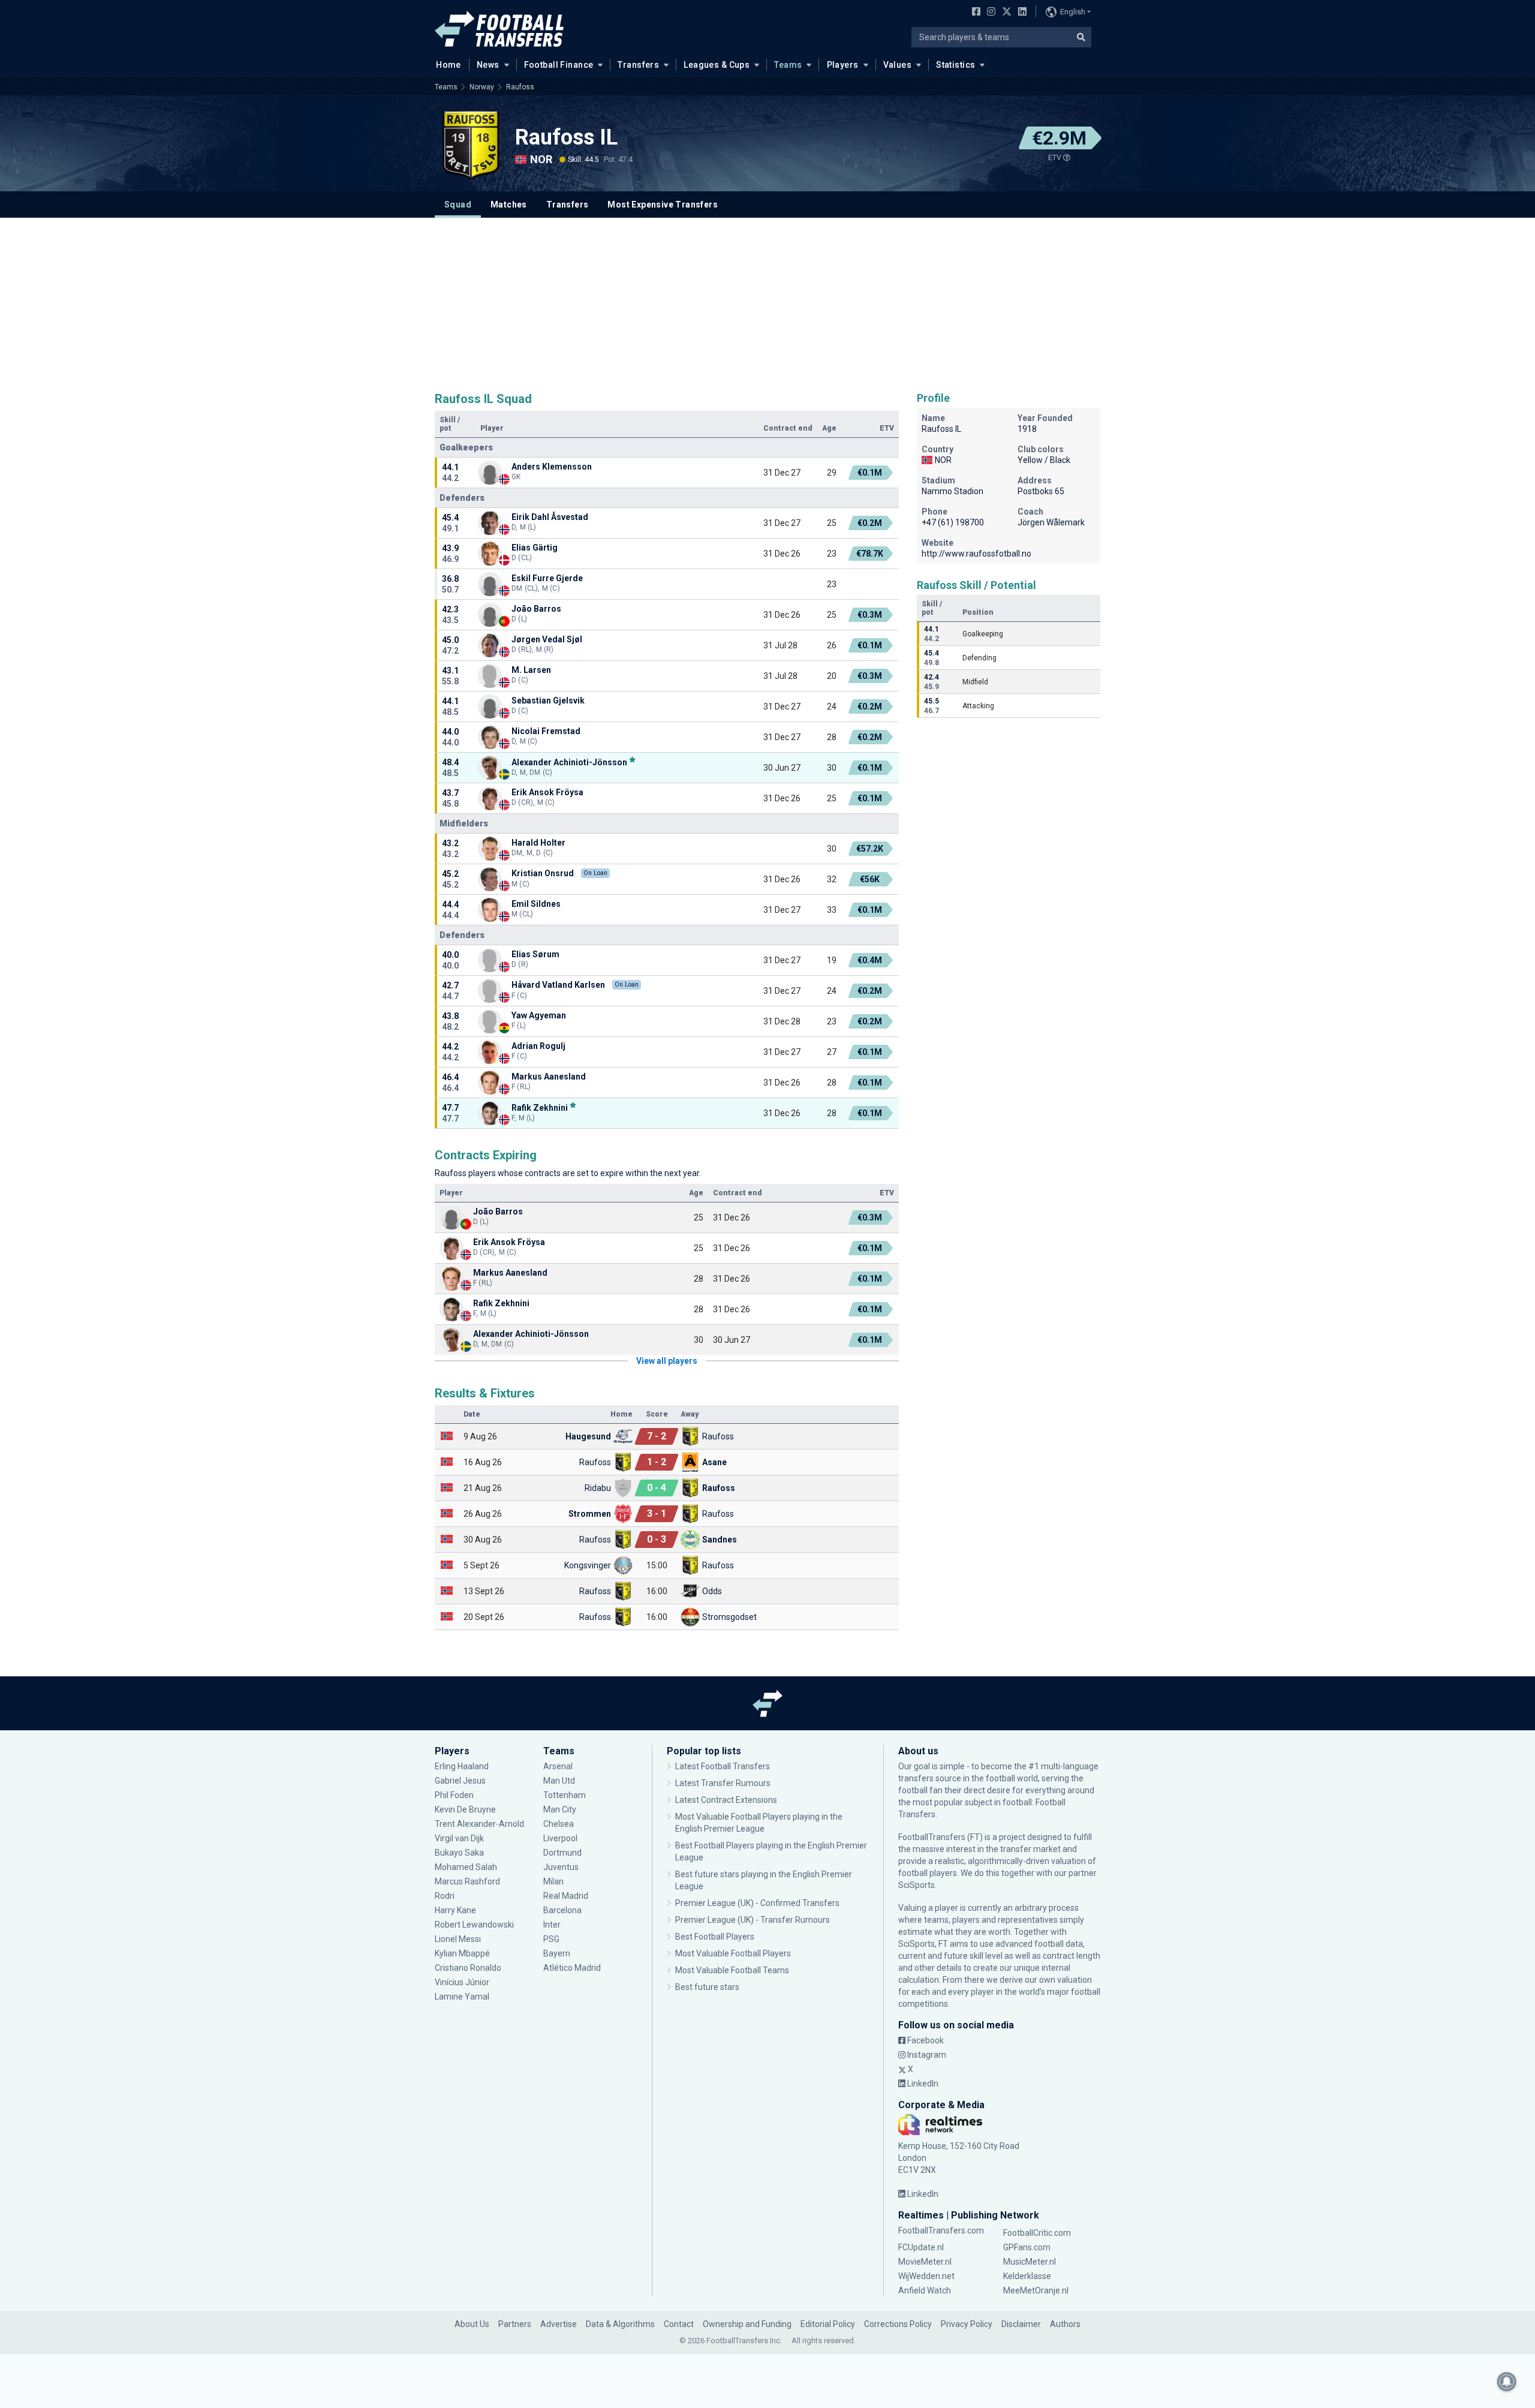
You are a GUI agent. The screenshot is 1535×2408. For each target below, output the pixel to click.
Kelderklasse (1027, 2276)
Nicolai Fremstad (546, 731)
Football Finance (559, 65)
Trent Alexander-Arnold (479, 1824)
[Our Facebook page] (974, 13)
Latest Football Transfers (723, 1766)
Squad (458, 205)
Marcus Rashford (467, 1881)
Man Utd (559, 1781)
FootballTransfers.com (941, 2230)
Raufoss (520, 87)
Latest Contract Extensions (726, 1800)
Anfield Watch (925, 2290)
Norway (482, 87)
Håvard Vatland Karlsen (558, 985)
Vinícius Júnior (462, 1982)
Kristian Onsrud (543, 873)
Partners (515, 2324)
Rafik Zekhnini (540, 1107)
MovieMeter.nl (925, 2262)
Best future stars (707, 1987)
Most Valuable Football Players (733, 1953)
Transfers (638, 65)
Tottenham (565, 1795)
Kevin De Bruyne (465, 1809)
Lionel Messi (459, 1939)
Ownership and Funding (747, 2324)
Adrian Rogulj (538, 1046)
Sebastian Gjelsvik (548, 701)
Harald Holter (538, 843)
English (1073, 12)
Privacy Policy (967, 2324)
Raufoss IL (566, 137)
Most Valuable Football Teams (732, 1970)
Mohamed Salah (466, 1867)
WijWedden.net (926, 2276)
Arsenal (558, 1766)
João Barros (536, 609)
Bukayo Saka (459, 1853)
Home (449, 65)
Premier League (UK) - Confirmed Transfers (757, 1903)
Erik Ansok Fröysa (547, 792)
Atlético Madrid (572, 1968)
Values (898, 65)
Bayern (557, 1953)
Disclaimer (1021, 2324)
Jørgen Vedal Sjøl (547, 639)
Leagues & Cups (717, 65)
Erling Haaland (462, 1766)
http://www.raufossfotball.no (976, 554)
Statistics (955, 65)
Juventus (561, 1867)
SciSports (917, 1885)
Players (843, 65)
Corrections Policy (898, 2324)
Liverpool (560, 1838)
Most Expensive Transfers (663, 205)
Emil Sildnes (536, 904)
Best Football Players (715, 1937)
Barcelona (562, 1910)
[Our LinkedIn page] (1020, 13)
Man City (560, 1809)
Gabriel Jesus (460, 1781)
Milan (553, 1881)
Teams (788, 65)
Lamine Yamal (462, 1997)
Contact (679, 2324)
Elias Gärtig (535, 548)
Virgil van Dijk (460, 1838)
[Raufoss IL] (471, 145)
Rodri (445, 1896)
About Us (472, 2324)
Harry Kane (456, 1910)
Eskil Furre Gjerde (547, 578)
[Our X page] (1005, 13)
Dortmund (562, 1853)
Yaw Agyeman (539, 1015)
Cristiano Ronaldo (468, 1968)
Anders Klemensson (552, 467)
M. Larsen (531, 670)
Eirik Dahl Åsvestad (550, 517)
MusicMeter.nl (1030, 2262)
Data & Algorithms (620, 2324)
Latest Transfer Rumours (723, 1783)
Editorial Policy (828, 2324)
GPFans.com (1027, 2247)
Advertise (559, 2324)
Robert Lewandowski (474, 1925)
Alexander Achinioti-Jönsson (569, 762)
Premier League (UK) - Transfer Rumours (753, 1920)
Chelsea (559, 1824)
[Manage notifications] (1507, 2382)
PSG (551, 1939)
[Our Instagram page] (989, 13)
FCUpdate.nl (921, 2247)
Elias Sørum (535, 954)
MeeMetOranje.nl (1036, 2290)
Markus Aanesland (549, 1077)
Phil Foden (454, 1795)
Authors (1065, 2324)
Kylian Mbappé (463, 1953)
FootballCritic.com (1037, 2233)
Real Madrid (566, 1896)
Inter (552, 1925)
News (488, 65)
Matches (509, 205)
